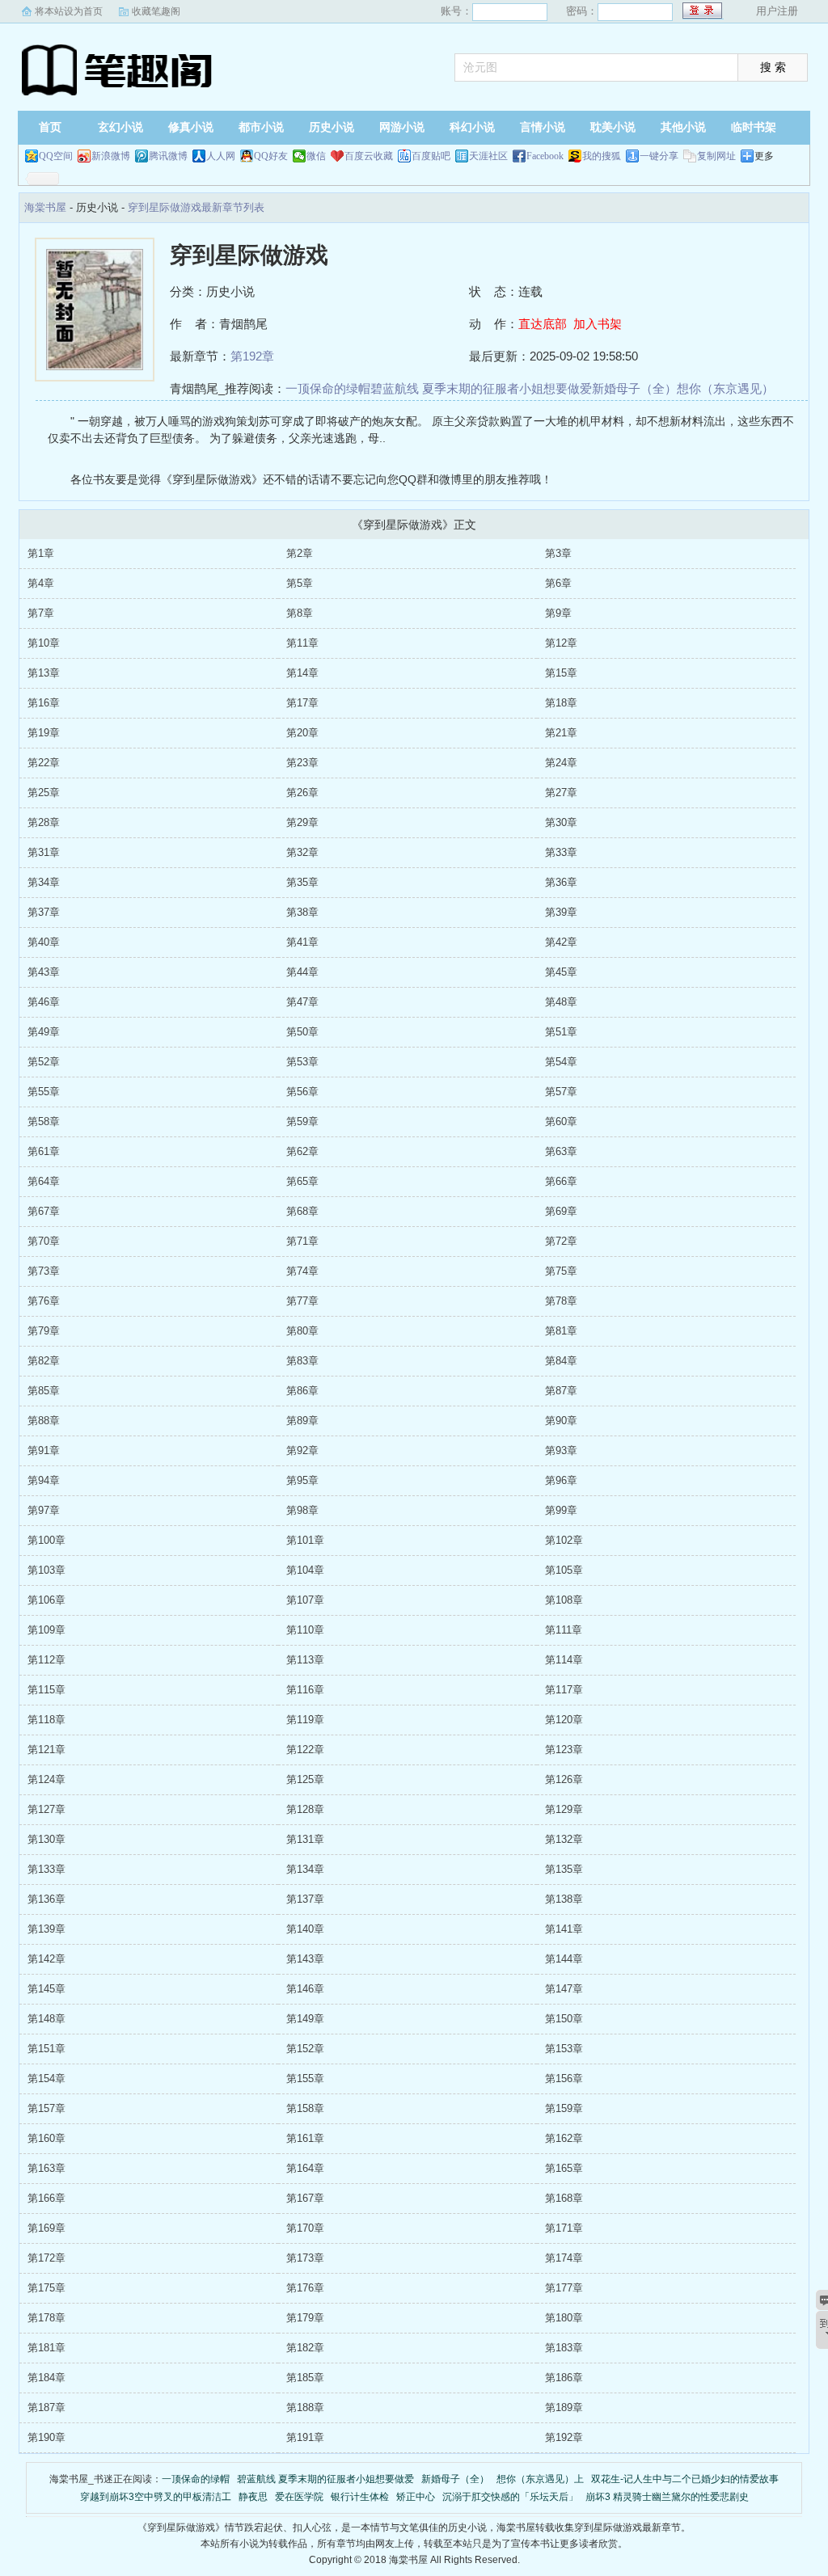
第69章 (561, 1211)
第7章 (41, 613)
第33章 (561, 852)
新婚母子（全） (634, 388)
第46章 (44, 1002)
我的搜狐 (602, 156)
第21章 (561, 733)
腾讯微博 (168, 156)
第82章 (44, 1361)
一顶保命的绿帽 (328, 388)
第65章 (302, 1181)
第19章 (44, 733)
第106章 (46, 1600)
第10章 (44, 643)
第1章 (41, 553)
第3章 (558, 553)
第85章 (44, 1391)
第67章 (44, 1211)
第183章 (564, 2348)
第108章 (564, 1600)
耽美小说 (613, 127)
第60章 (561, 1121)
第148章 (46, 2019)
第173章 (305, 2258)
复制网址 (716, 156)
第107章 (305, 1600)
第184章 (46, 2378)
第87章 (561, 1391)
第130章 (46, 1839)
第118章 (46, 1720)
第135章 (564, 1869)
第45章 (561, 972)
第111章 (564, 1630)
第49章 (44, 1032)
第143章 (305, 1959)
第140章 (305, 1929)
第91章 (44, 1450)
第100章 (46, 1540)
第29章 (302, 822)
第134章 (305, 1869)
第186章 (564, 2378)
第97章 (44, 1510)
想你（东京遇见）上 (540, 2479)
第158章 (305, 2108)
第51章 (561, 1032)
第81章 (561, 1331)
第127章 (46, 1809)
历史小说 (332, 127)
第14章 (302, 673)
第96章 (561, 1480)
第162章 (564, 2138)
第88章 (44, 1421)
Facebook (545, 156)
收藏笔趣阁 (156, 11)
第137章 (305, 1899)
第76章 (44, 1301)
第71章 (302, 1241)
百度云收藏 (369, 156)
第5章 (300, 583)
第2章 (300, 553)
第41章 (302, 942)
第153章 (564, 2049)
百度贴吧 (431, 156)
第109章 (46, 1630)
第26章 (302, 793)
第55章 (44, 1092)
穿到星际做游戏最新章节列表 (196, 207)
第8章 (300, 613)
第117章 (564, 1690)
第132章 (564, 1839)
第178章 (46, 2318)
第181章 (46, 2348)
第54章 (561, 1062)
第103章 (46, 1570)
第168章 (564, 2198)
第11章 (302, 643)
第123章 (564, 1750)
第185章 (305, 2378)
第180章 (564, 2318)
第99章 (561, 1510)
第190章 (46, 2437)
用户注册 (777, 11)
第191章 (305, 2437)
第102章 (564, 1540)
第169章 (46, 2228)
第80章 (302, 1331)
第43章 (44, 972)
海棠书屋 (119, 69)
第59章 (302, 1121)
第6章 (558, 583)
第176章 (305, 2288)
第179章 (305, 2318)
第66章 (561, 1181)
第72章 (561, 1241)
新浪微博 (111, 156)
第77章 (302, 1301)
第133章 (46, 1869)
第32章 (302, 852)
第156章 (564, 2079)
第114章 (564, 1660)
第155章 (305, 2079)
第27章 (561, 793)
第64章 (44, 1181)
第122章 (305, 1750)
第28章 (44, 822)
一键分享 (659, 156)
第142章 (46, 1959)
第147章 (564, 1989)
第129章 (564, 1809)
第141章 (564, 1929)
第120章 (564, 1720)
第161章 (305, 2138)
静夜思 (253, 2497)
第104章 (305, 1570)
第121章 (46, 1750)
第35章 (302, 882)
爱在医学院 (299, 2497)
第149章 (305, 2019)
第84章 (561, 1361)
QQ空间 (56, 156)
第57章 (561, 1092)
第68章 (302, 1211)
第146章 (305, 1989)
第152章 (305, 2049)
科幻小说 (472, 127)
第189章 (564, 2407)
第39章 (561, 912)
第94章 (44, 1480)
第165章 (564, 2168)
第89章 (302, 1421)
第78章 (561, 1301)
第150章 (564, 2019)
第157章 (46, 2108)
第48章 (561, 1002)
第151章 (46, 2049)
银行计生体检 (360, 2497)
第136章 (46, 1899)
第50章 (302, 1032)
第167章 (305, 2198)
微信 (316, 156)
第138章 (564, 1899)
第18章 (561, 703)
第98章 (302, 1510)
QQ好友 (271, 156)
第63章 (561, 1151)
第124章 (46, 1779)
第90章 (561, 1421)
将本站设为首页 (69, 11)
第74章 (302, 1271)
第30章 (561, 822)
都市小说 (261, 127)
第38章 (302, 912)
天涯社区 (488, 156)
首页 (50, 127)
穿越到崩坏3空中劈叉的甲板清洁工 (156, 2497)
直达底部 (543, 324)
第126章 (564, 1779)
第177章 (564, 2288)
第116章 (305, 1690)
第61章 (44, 1151)
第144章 (564, 1959)
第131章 (305, 1839)
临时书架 (754, 127)
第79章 (44, 1331)
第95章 (302, 1480)
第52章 (44, 1062)
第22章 (44, 763)
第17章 (302, 703)
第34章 (44, 882)
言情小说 (543, 127)
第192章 (252, 356)
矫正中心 (416, 2497)
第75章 (561, 1271)
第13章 (44, 673)
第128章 (305, 1809)
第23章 (302, 763)
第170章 (305, 2228)
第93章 (561, 1450)
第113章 (305, 1660)
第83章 (302, 1361)
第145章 (46, 1989)
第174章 (564, 2258)
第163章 (46, 2168)
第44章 (302, 972)
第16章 (44, 703)
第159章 (564, 2108)
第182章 (305, 2348)
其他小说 (683, 127)
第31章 (44, 852)
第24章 (561, 763)
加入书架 (598, 324)
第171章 (564, 2228)
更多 (764, 156)
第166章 (46, 2198)
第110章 (305, 1630)
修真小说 (191, 127)
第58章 (44, 1121)
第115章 (46, 1690)
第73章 (44, 1271)
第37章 (44, 912)
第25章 (44, 793)
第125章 (305, 1779)
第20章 (302, 733)
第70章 (44, 1241)
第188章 (305, 2407)
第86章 (302, 1391)
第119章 (305, 1720)
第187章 (46, 2407)
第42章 (561, 942)
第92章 (302, 1450)
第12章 (561, 643)
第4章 (41, 583)
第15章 (561, 673)
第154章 (46, 2079)
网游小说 (402, 127)
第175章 (46, 2288)
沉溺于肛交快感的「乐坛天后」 (510, 2497)
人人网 (221, 156)
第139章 (46, 1929)
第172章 (46, 2258)
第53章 (302, 1062)
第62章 (302, 1151)
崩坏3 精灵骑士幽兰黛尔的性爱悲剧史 (667, 2497)
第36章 (561, 882)
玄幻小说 (120, 127)
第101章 (305, 1540)
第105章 (564, 1570)
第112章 (46, 1660)
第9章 (558, 613)
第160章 (46, 2138)
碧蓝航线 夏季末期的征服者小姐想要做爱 (481, 388)
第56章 (302, 1092)
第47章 (302, 1002)
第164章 (305, 2168)
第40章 (44, 942)
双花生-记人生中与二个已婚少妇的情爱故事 (685, 2479)
